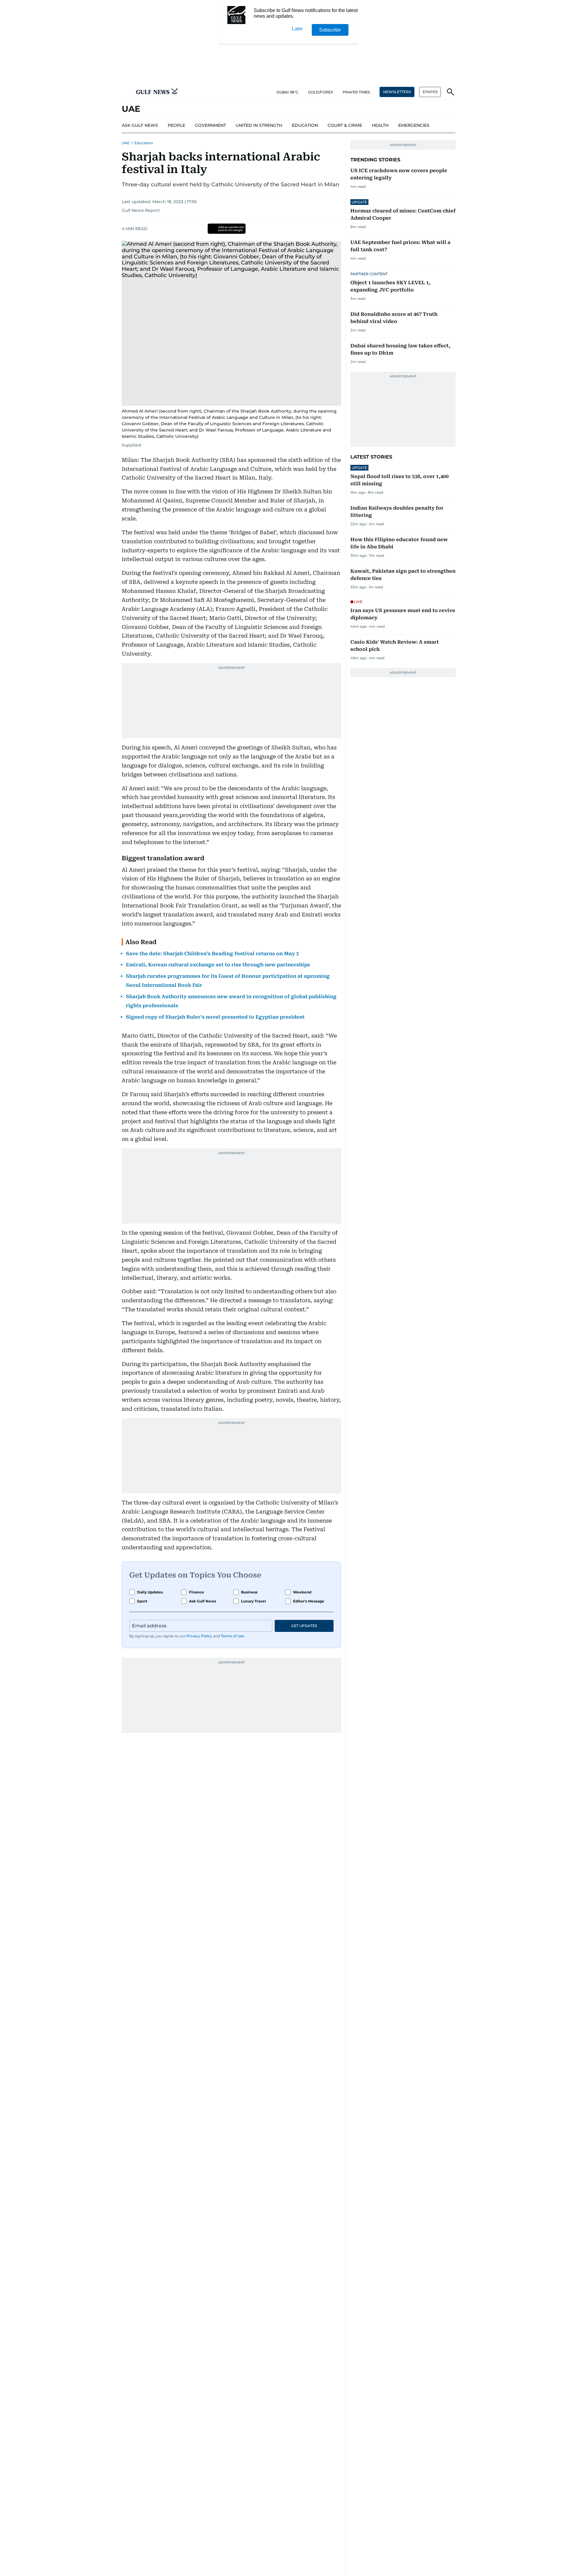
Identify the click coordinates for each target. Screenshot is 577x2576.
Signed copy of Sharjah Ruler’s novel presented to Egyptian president (215, 1017)
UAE (126, 143)
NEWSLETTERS (397, 92)
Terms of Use (232, 1636)
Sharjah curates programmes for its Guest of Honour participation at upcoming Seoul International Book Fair (228, 981)
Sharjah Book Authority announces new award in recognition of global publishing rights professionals (231, 1001)
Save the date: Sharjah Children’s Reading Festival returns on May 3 (212, 954)
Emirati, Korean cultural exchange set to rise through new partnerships (218, 965)
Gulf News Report (141, 210)
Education (144, 143)
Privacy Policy (199, 1636)
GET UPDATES (304, 1626)
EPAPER (430, 92)
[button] (127, 92)
